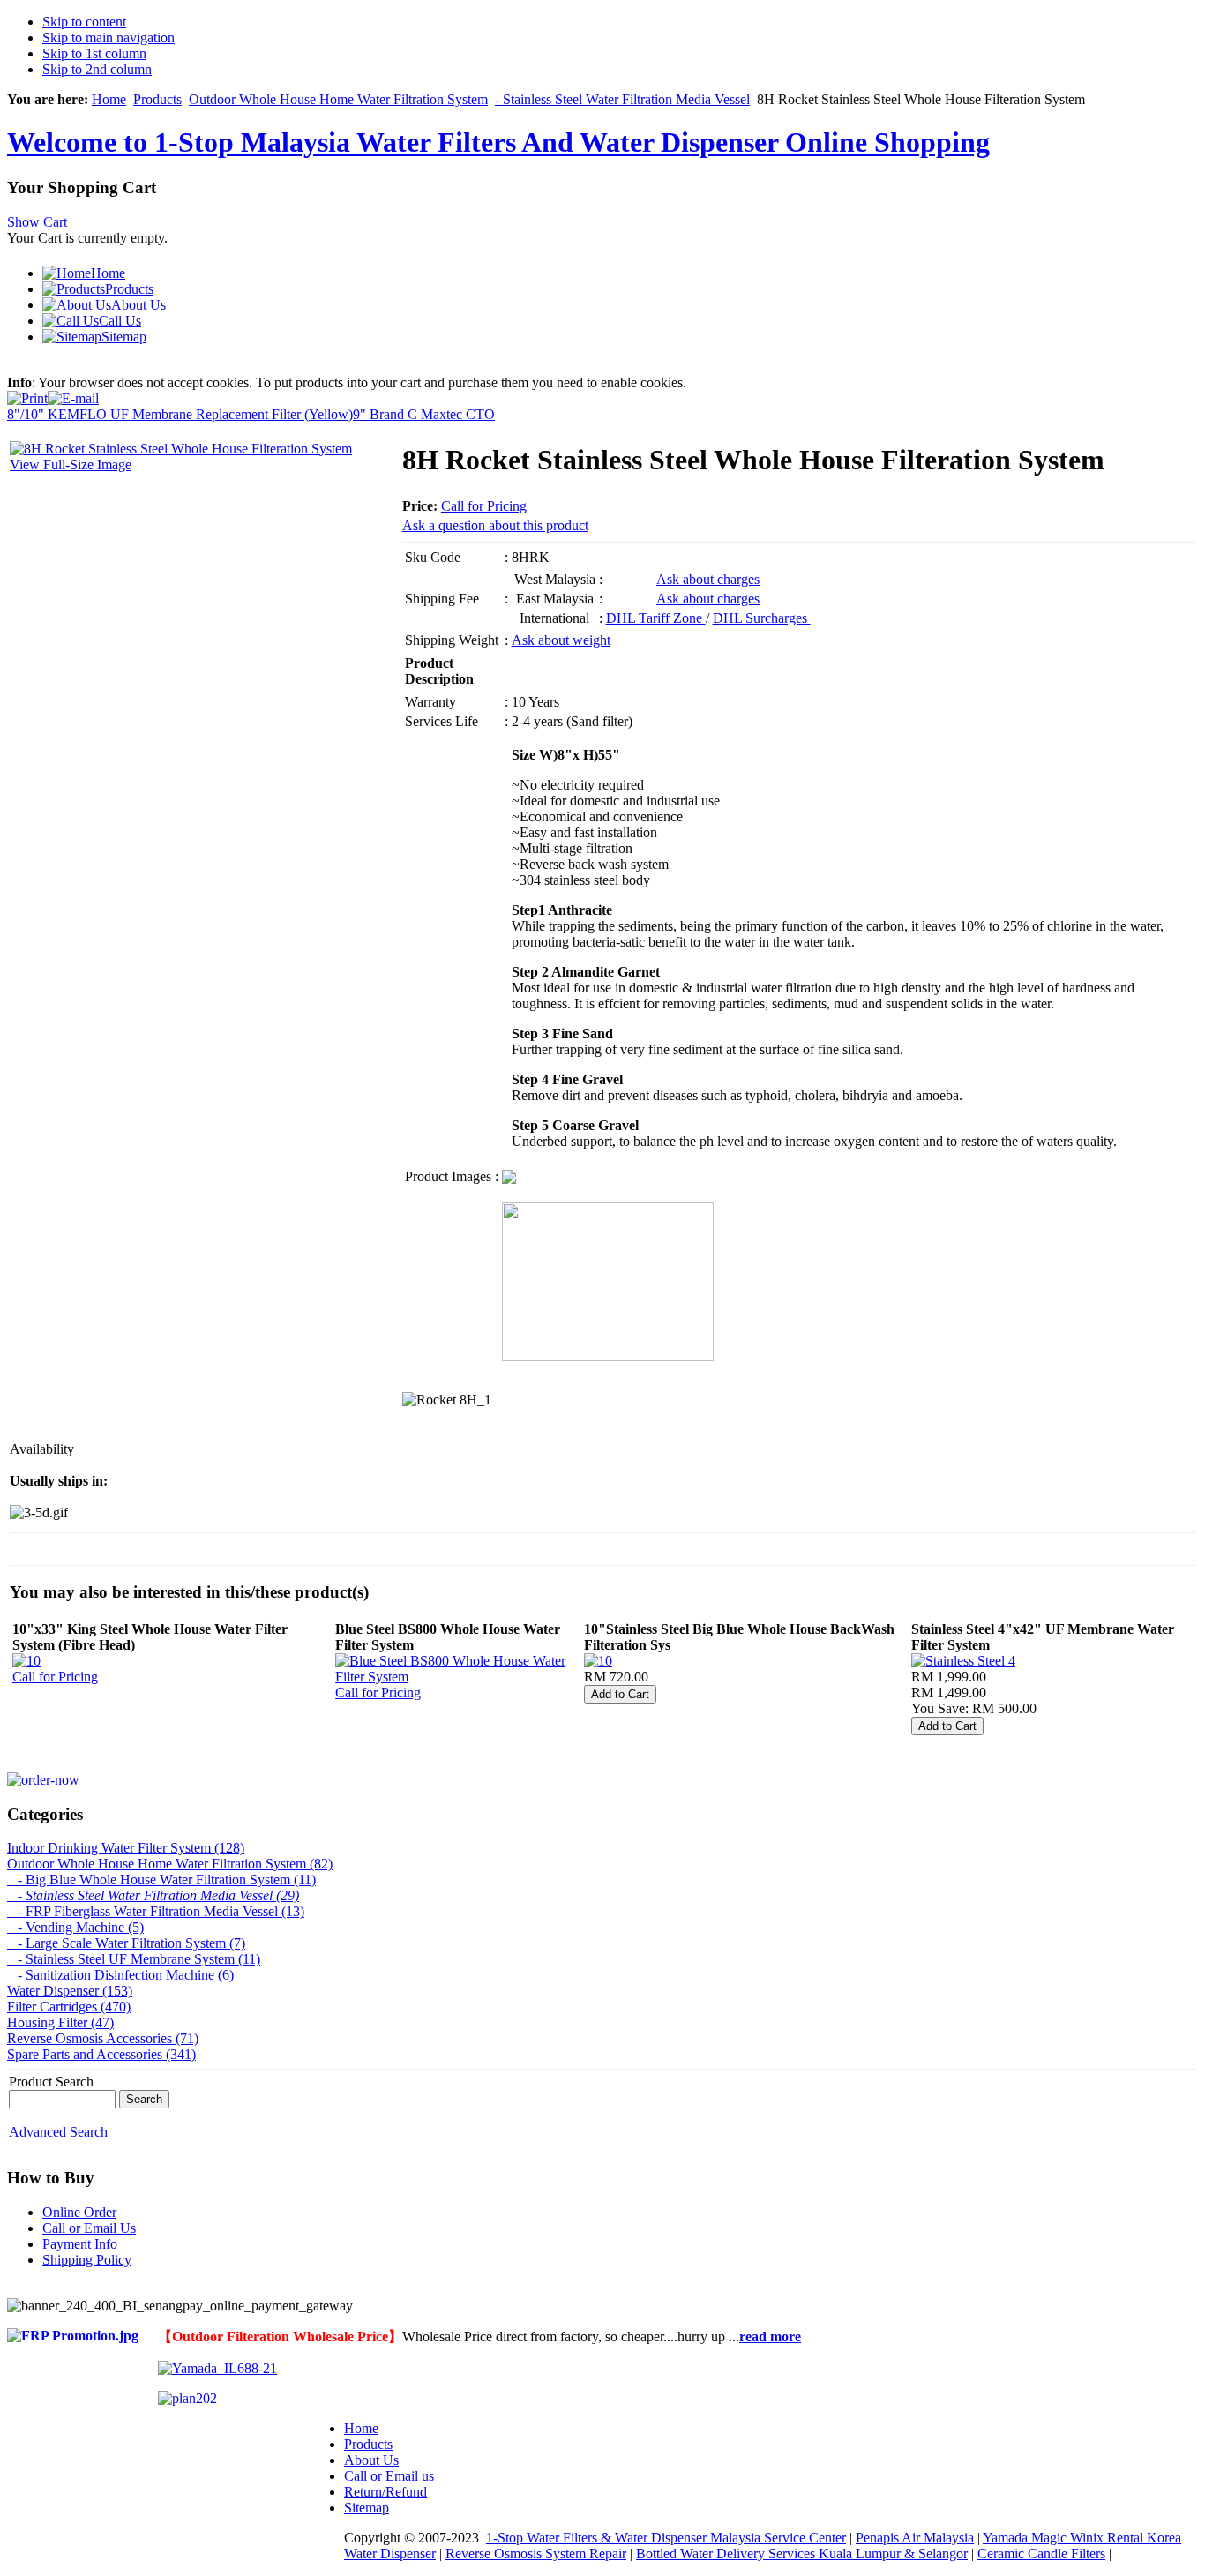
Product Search (51, 2082)
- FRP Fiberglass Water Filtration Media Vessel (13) (156, 1911)
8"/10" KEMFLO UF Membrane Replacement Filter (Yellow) (180, 414)
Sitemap (367, 2508)
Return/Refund (385, 2492)
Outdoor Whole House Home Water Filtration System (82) (170, 1864)
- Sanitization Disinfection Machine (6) (120, 1975)
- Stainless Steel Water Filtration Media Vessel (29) (153, 1895)
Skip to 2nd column (97, 69)
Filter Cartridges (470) (69, 2007)
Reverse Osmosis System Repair (536, 2554)
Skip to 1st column (94, 53)
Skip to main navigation (109, 37)
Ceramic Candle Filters (1041, 2554)
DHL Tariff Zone (656, 618)
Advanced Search (58, 2132)
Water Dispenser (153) (70, 1991)
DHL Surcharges (762, 618)
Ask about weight (561, 640)
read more (770, 2336)
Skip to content (84, 22)
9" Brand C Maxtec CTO (424, 414)
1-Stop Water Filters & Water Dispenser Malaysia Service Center (666, 2538)
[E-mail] (73, 394)
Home (109, 99)
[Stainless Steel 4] (963, 1661)
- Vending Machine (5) (75, 1927)
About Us (371, 2460)
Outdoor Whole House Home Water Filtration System (338, 99)
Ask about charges (708, 579)
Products (157, 99)
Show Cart (37, 222)
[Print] (27, 394)
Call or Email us (389, 2476)
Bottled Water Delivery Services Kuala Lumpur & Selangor (802, 2554)
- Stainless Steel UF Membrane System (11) (134, 1959)
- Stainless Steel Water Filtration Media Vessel (622, 99)
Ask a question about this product (495, 525)
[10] (26, 1661)
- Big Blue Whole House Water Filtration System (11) (161, 1880)
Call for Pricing (484, 506)
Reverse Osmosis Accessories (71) (103, 2038)
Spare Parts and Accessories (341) (101, 2054)
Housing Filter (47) (60, 2022)
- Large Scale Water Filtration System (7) (126, 1943)
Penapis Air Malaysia (915, 2538)
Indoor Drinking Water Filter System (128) (126, 1848)
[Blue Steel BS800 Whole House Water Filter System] (458, 1677)
